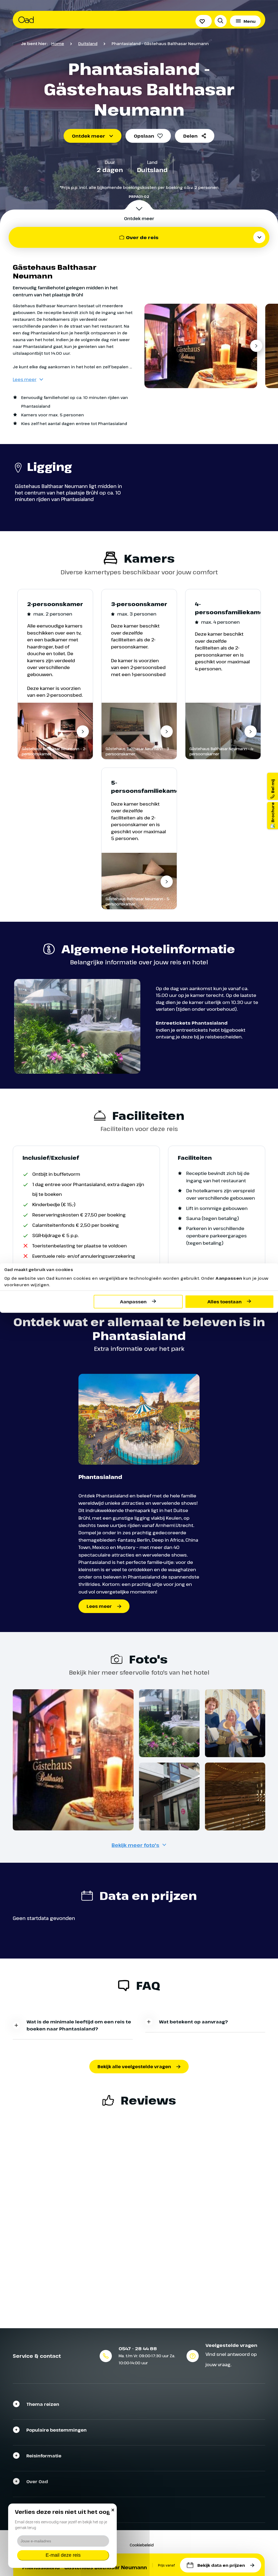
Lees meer (25, 379)
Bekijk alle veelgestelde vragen (134, 2067)
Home (58, 43)
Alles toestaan (225, 1302)
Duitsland (88, 43)
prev (152, 346)
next (256, 346)
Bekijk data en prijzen (221, 2565)
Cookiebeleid (142, 2545)
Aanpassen (133, 1302)
